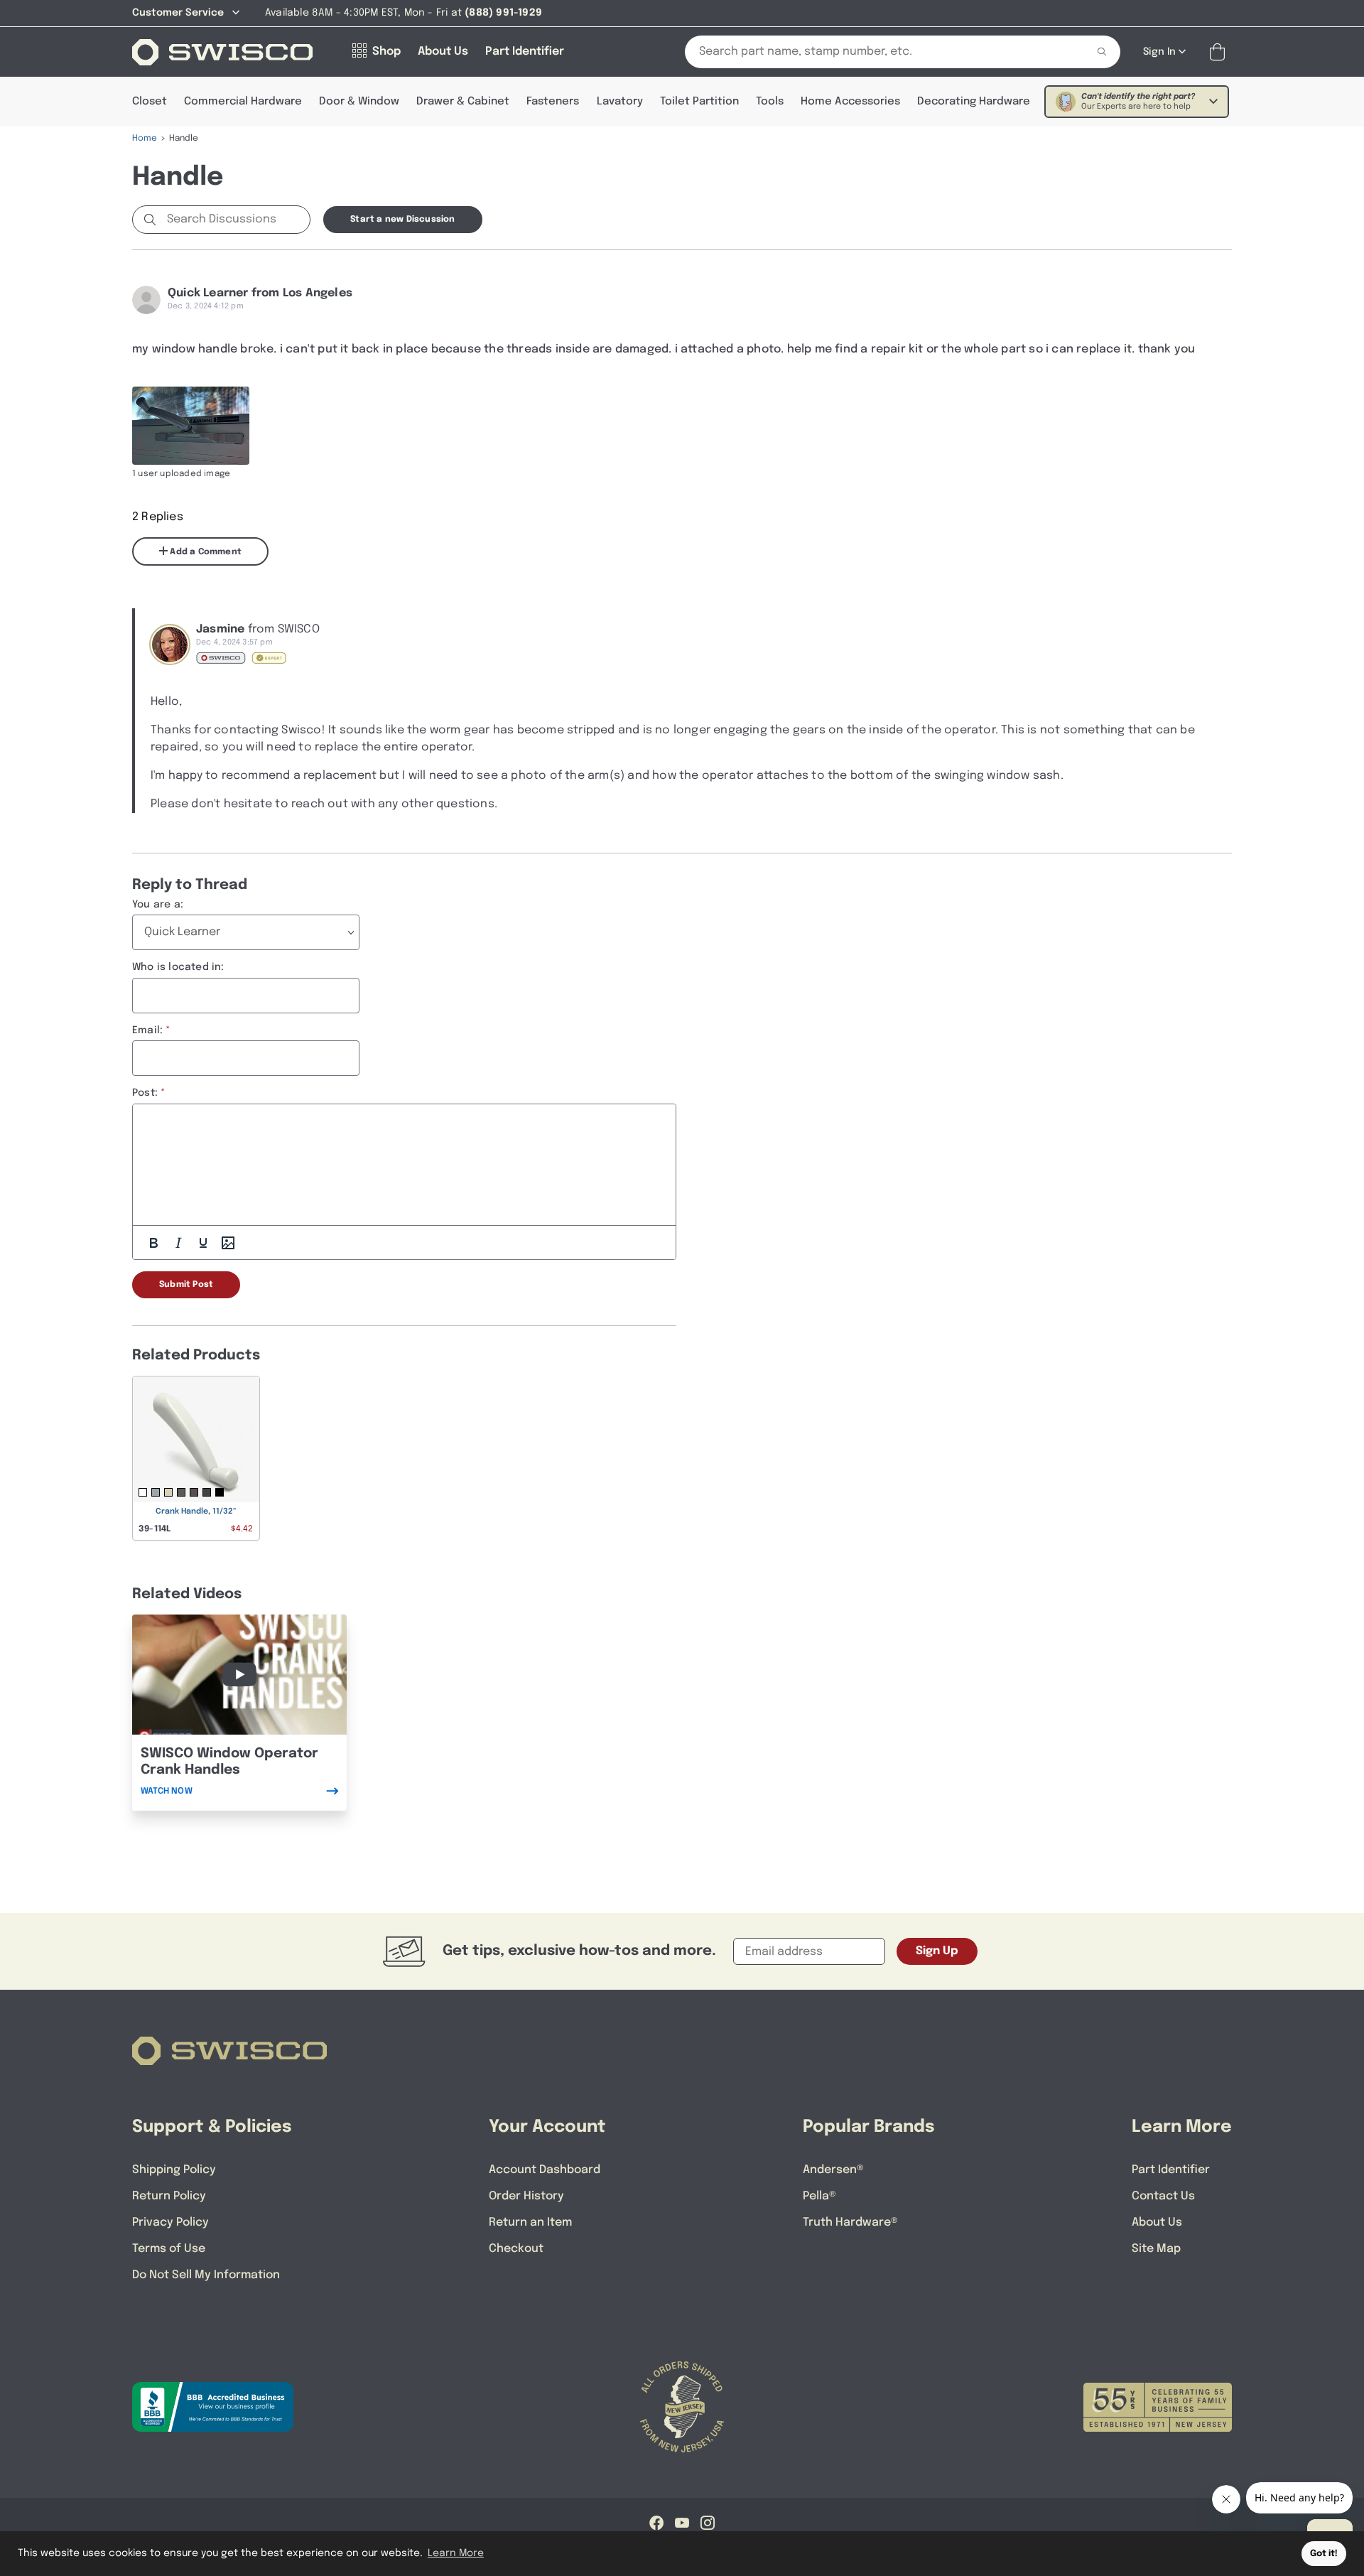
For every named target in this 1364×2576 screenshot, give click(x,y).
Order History (526, 2196)
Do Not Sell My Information (206, 2275)
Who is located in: (178, 967)
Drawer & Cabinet (463, 102)
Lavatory (620, 102)
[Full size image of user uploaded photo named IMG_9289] (191, 426)
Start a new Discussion (402, 220)
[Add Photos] (228, 1243)
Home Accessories (850, 102)
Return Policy (169, 2196)
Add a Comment (205, 552)
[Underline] (203, 1243)
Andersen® (833, 2170)
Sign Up (937, 1951)
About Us (1157, 2222)
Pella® (819, 2196)
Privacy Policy (170, 2222)
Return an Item (530, 2222)
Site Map (1156, 2249)
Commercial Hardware (243, 102)
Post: (145, 1093)
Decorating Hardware (974, 102)
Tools (770, 102)
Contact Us (1163, 2196)
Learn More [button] (456, 2553)
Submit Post (186, 1285)
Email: (147, 1030)
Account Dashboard (545, 2170)
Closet (150, 102)
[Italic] (178, 1243)
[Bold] (153, 1243)
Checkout (516, 2249)
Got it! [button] (1324, 2554)
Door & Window (359, 102)
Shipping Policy (174, 2170)
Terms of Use (169, 2249)
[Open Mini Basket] (1220, 52)
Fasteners (553, 102)
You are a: (158, 905)
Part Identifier (1171, 2170)
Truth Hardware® (850, 2222)
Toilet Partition (699, 102)
